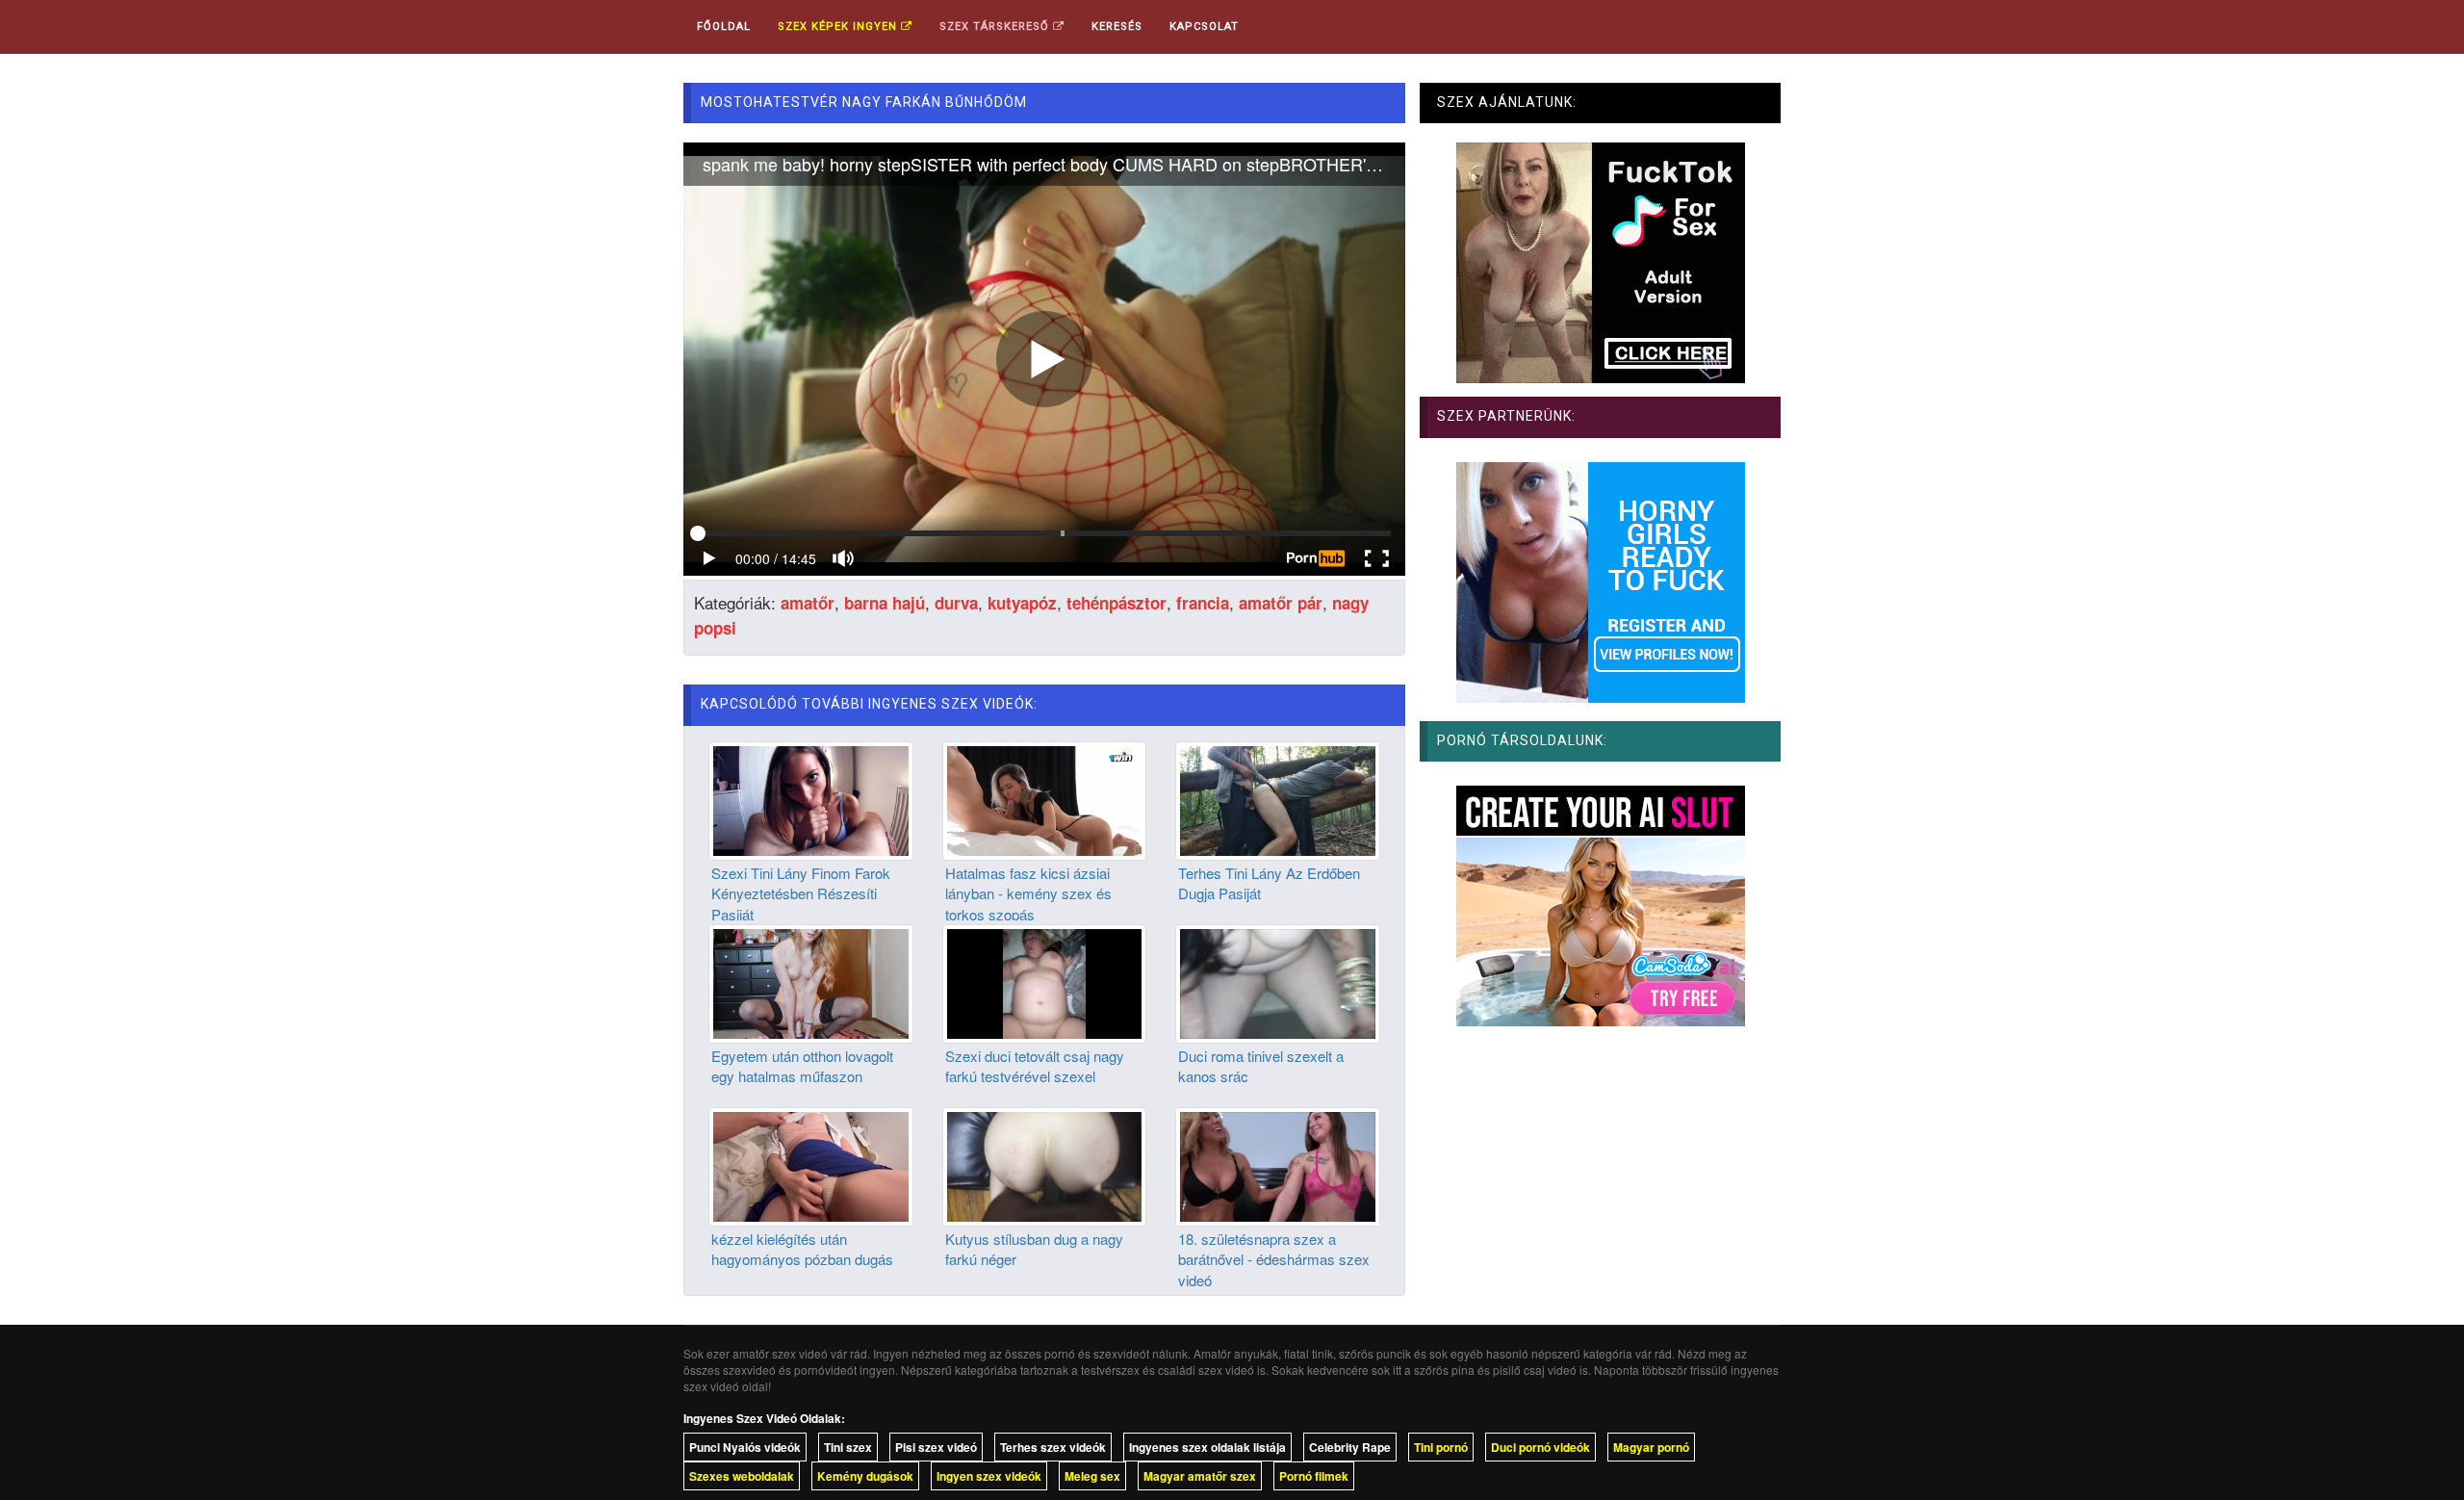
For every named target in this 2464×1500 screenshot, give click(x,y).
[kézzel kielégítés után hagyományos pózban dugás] (811, 1164)
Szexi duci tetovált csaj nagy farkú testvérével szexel (1035, 1066)
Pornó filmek (1314, 1476)
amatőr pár (1281, 603)
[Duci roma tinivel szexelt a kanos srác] (1278, 981)
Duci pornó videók (1540, 1447)
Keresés (1117, 26)
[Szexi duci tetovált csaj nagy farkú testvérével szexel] (1045, 981)
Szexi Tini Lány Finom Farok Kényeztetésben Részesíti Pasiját (801, 893)
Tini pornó (1441, 1447)
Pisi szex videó (936, 1447)
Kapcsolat (1204, 26)
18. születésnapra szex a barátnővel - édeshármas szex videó (1274, 1259)
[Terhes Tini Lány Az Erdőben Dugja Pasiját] (1278, 798)
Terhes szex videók (1053, 1447)
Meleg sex (1092, 1476)
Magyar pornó (1651, 1447)
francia (1203, 603)
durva (956, 603)
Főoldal (724, 26)
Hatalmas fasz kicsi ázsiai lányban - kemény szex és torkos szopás (1028, 893)
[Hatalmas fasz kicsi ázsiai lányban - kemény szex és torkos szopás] (1045, 798)
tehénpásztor (1116, 603)
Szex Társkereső (996, 26)
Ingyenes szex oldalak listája (1207, 1447)
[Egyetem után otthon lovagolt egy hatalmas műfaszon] (811, 981)
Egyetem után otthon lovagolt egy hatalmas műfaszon (802, 1066)
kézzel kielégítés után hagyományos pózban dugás (802, 1249)
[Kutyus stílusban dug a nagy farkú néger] (1045, 1164)
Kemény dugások (865, 1476)
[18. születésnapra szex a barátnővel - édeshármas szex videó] (1278, 1164)
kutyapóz (1022, 603)
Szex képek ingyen (839, 26)
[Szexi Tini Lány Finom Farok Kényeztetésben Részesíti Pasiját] (811, 798)
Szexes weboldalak (742, 1476)
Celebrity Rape (1350, 1447)
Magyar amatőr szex (1200, 1476)
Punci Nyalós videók (745, 1447)
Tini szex (848, 1447)
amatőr (808, 603)
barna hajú (885, 603)
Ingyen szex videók (989, 1476)
